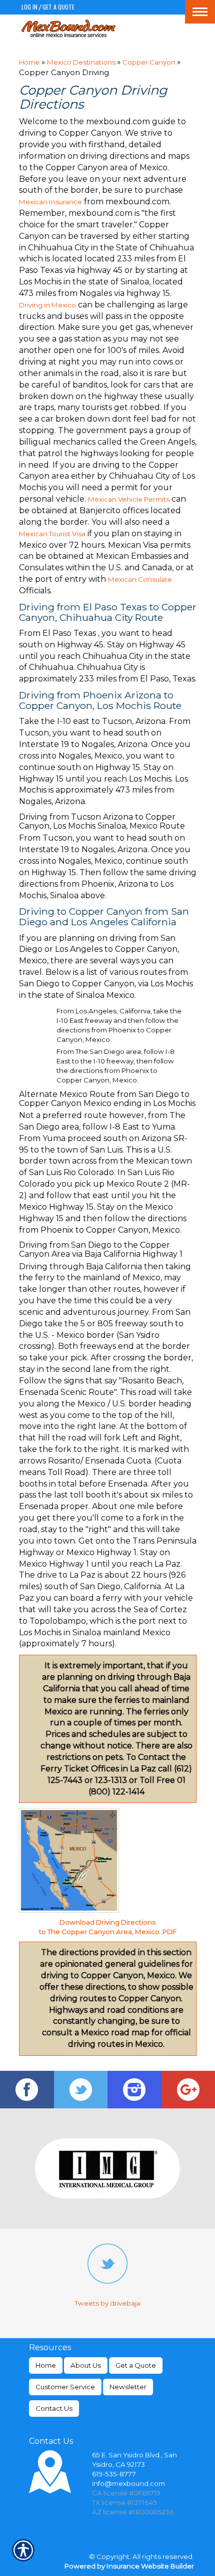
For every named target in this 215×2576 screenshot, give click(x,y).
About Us (86, 2365)
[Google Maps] (188, 2090)
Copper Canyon (150, 62)
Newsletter (128, 2387)
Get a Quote (58, 7)
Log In (29, 7)
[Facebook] (27, 2090)
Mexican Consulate (140, 579)
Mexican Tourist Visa (52, 534)
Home (29, 62)
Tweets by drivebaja (107, 2303)
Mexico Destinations (82, 62)
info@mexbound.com (128, 2483)
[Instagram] (134, 2090)
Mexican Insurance (50, 202)
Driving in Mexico (47, 305)
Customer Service (65, 2387)
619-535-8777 (114, 2474)
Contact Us (54, 2408)
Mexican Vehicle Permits (129, 499)
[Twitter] (81, 2090)
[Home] (69, 28)
